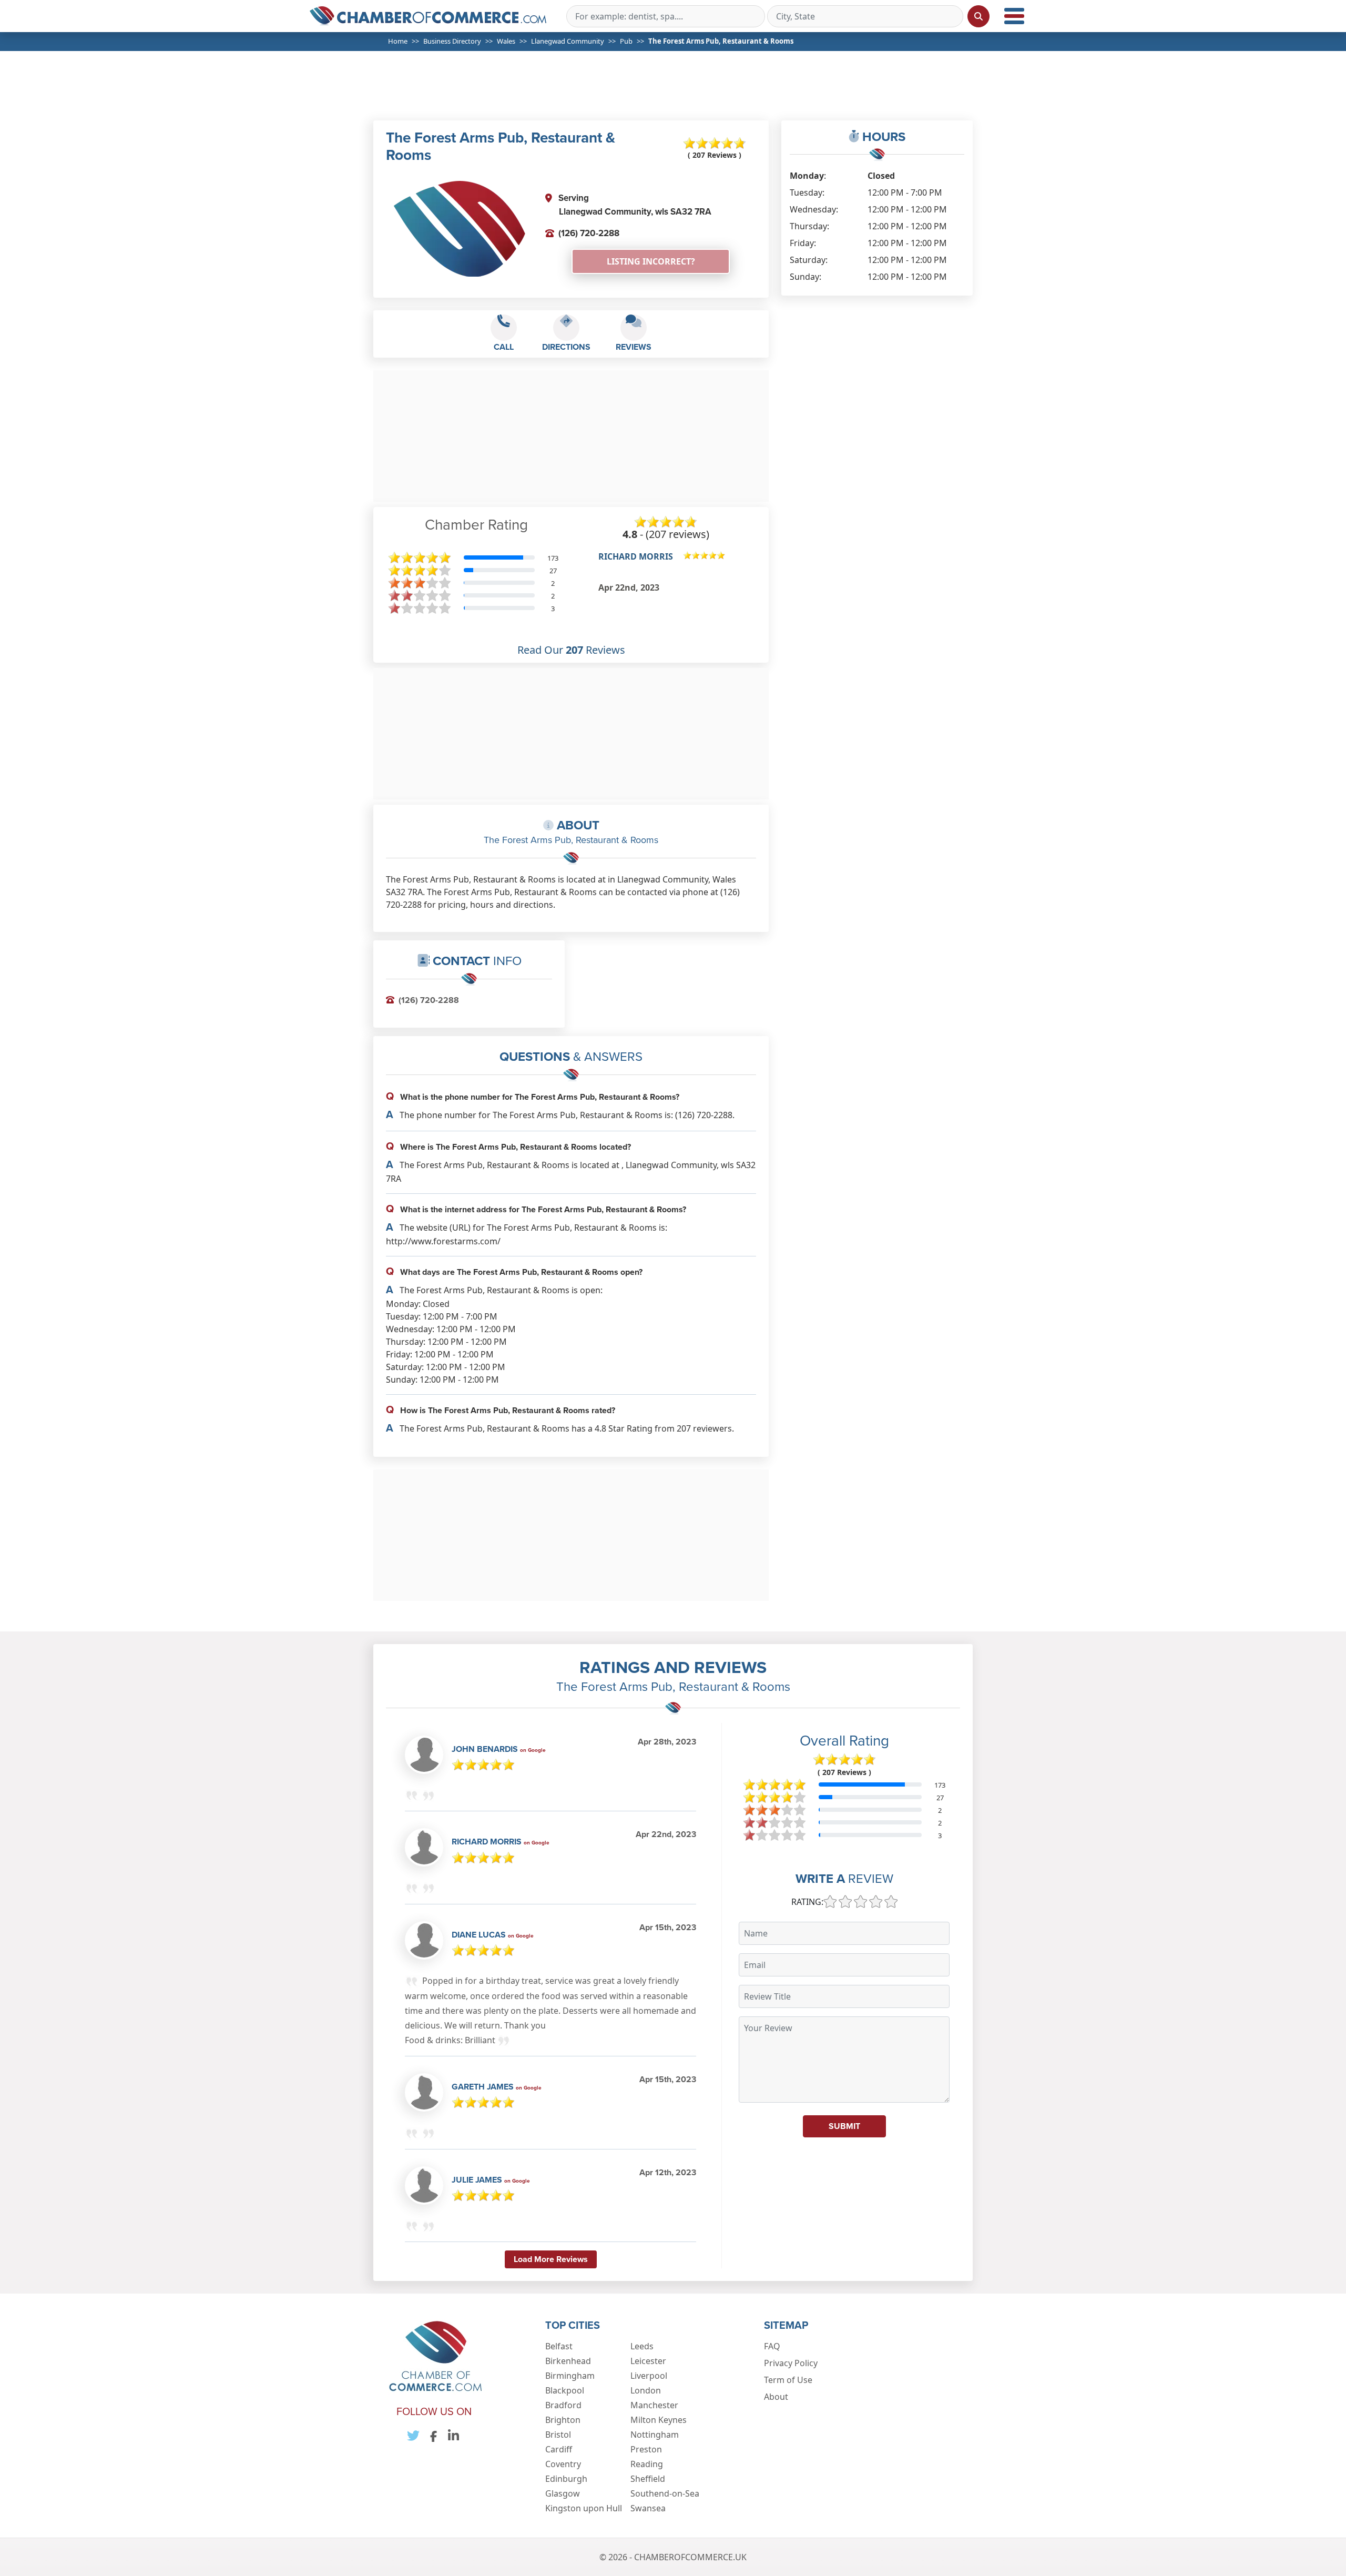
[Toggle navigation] (1014, 16)
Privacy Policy (791, 2363)
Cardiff (559, 2449)
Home (398, 41)
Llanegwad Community (568, 41)
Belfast (559, 2346)
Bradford (563, 2405)
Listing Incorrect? (651, 261)
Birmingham (570, 2376)
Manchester (654, 2405)
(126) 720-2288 (589, 233)
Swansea (648, 2508)
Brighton (563, 2420)
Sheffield (648, 2479)
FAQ (772, 2346)
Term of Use (788, 2380)
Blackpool (565, 2390)
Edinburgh (566, 2479)
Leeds (642, 2346)
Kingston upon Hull (584, 2508)
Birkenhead (568, 2361)
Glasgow (563, 2493)
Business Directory (452, 41)
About (776, 2397)
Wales (506, 41)
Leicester (648, 2361)
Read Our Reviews (571, 650)
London (646, 2390)
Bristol (558, 2435)
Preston (646, 2449)
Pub (626, 41)
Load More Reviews (551, 2259)
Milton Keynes (659, 2420)
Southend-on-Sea (665, 2493)
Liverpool (649, 2376)
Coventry (563, 2464)
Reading (647, 2464)
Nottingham (655, 2435)
